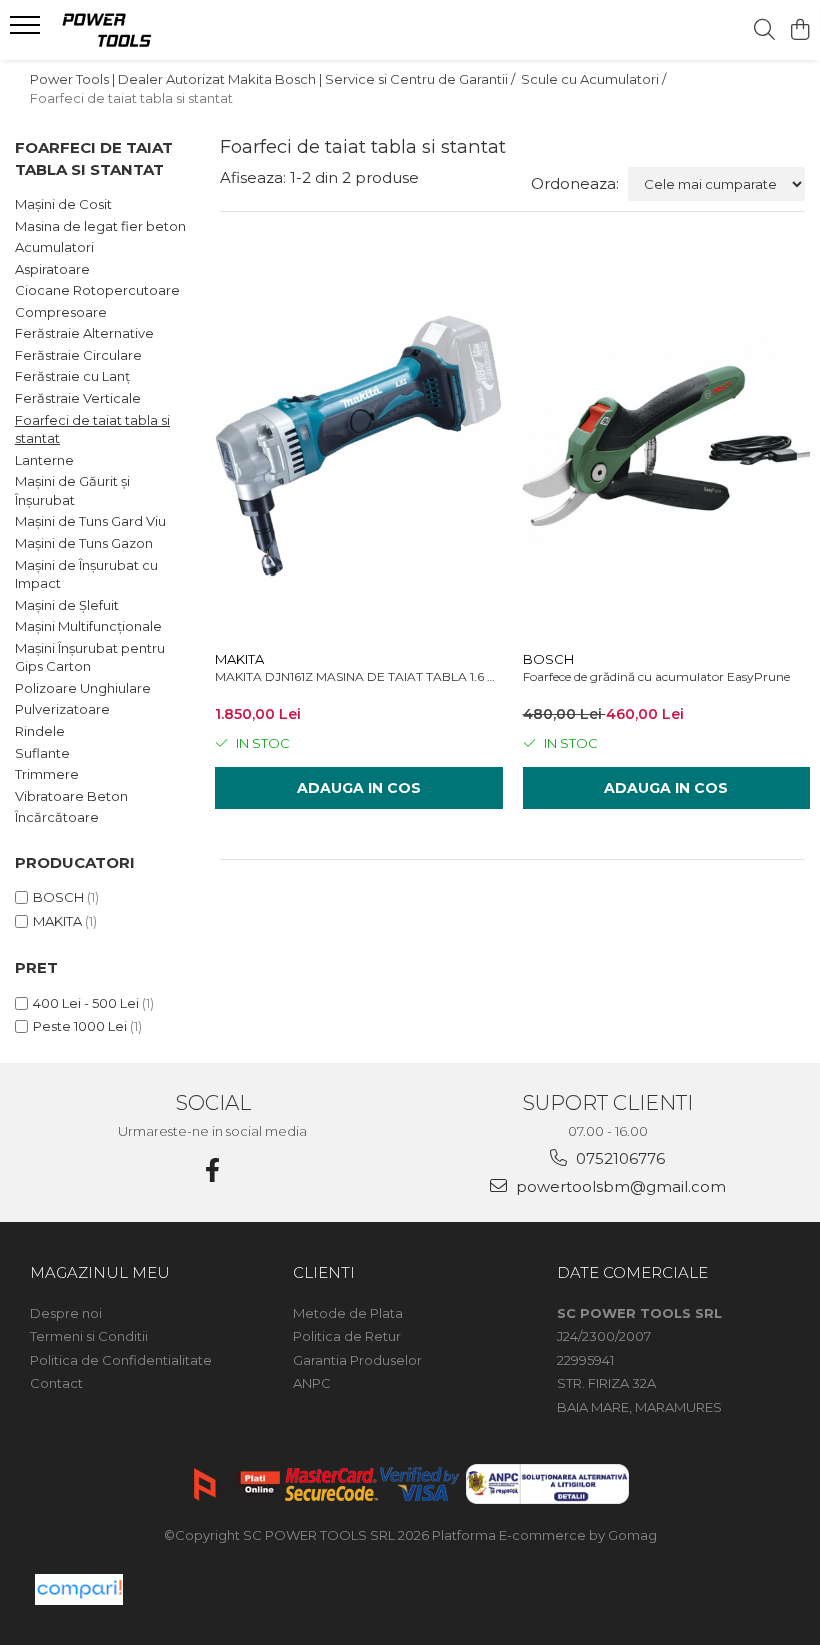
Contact (56, 1383)
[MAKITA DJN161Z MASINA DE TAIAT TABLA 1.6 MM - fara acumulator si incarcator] (359, 446)
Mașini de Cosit (63, 204)
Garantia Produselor (357, 1360)
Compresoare (61, 312)
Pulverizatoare (62, 709)
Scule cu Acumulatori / (595, 79)
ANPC (312, 1383)
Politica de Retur (347, 1336)
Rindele (40, 731)
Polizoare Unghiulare (83, 688)
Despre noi (66, 1313)
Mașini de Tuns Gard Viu (90, 521)
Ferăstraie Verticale (78, 398)
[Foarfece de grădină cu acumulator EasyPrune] (667, 446)
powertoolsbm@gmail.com (619, 1186)
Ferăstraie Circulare (78, 355)
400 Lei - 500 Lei (86, 1003)
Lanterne (44, 460)
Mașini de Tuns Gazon (84, 543)
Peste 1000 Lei (80, 1026)
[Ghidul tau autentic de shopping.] (79, 1589)
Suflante (42, 753)
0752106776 (618, 1158)
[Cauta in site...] (764, 30)
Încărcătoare (57, 817)
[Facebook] (213, 1170)
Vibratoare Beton (71, 796)
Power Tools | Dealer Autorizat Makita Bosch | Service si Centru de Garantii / (274, 79)
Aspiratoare (52, 269)
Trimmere (47, 774)
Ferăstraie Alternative (84, 333)
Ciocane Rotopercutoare (97, 290)
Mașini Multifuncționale (88, 626)
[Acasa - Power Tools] (136, 30)
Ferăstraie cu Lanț (72, 376)
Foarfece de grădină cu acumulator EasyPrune (656, 676)
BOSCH (58, 897)
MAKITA (57, 921)
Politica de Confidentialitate (121, 1360)
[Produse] (27, 31)
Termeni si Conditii (89, 1336)
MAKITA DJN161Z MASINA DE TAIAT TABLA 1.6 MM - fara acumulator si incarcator (359, 676)
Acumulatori (54, 247)
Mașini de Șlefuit (67, 605)
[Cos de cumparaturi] (799, 30)
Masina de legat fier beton (100, 226)
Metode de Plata (348, 1313)
